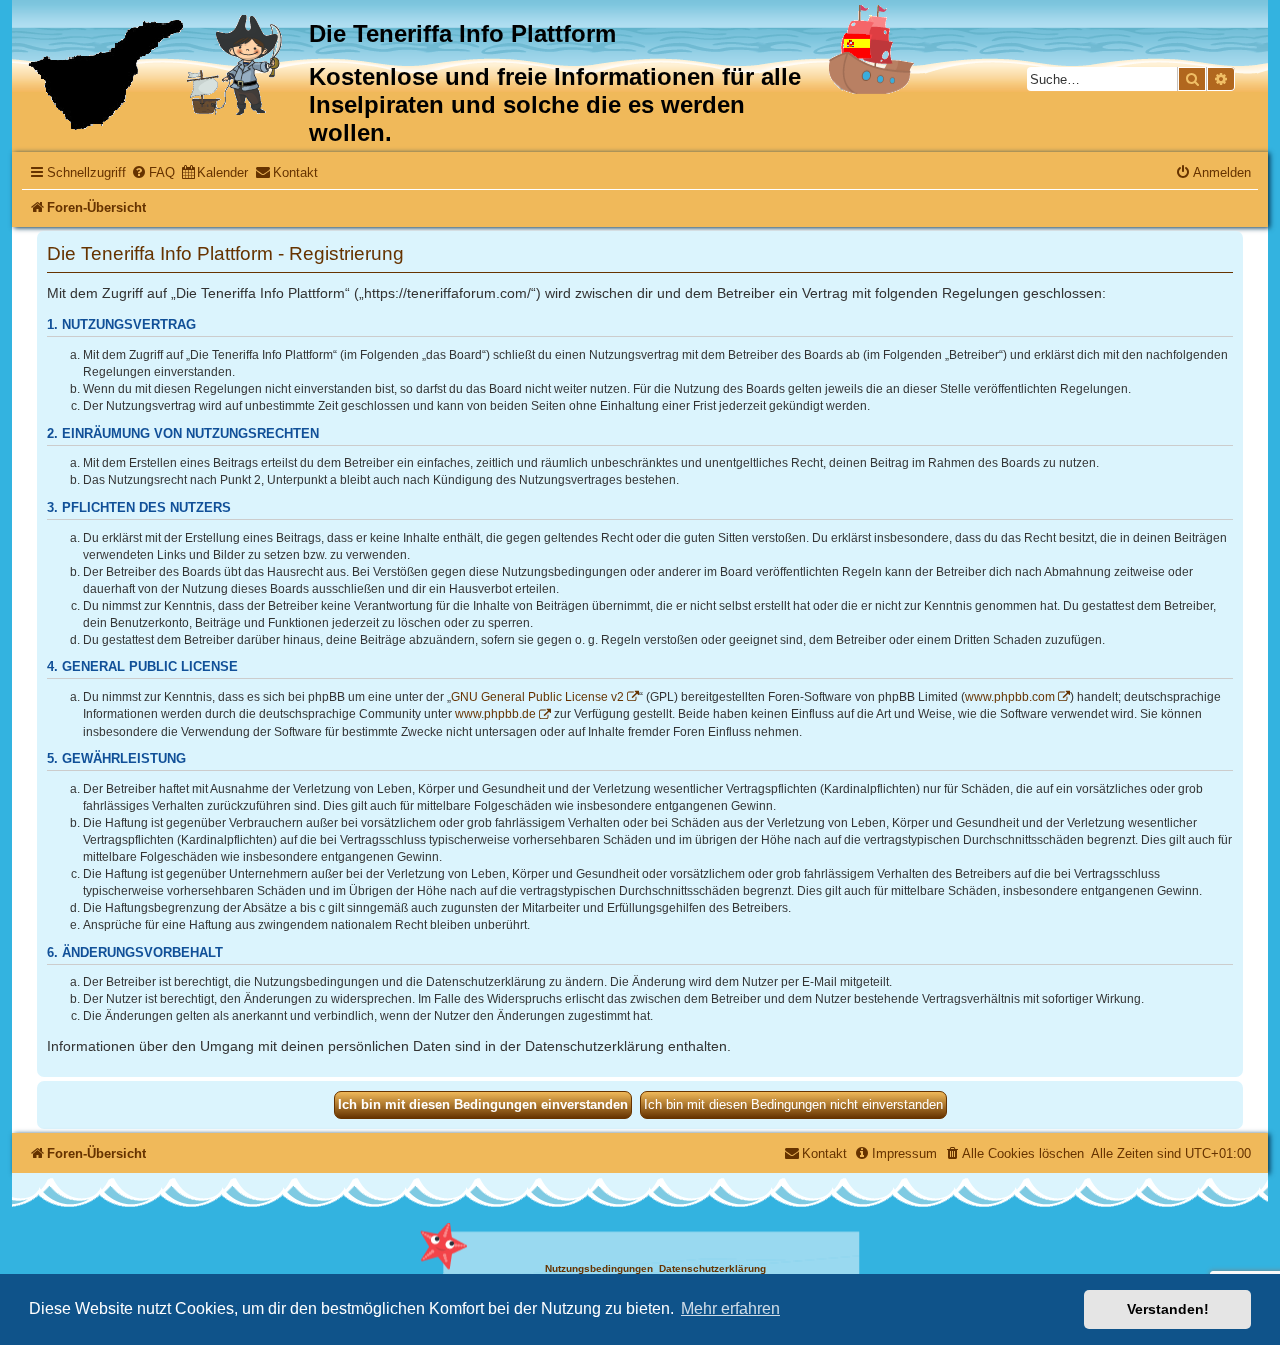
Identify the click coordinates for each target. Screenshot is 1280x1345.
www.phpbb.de (495, 714)
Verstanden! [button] (1168, 1309)
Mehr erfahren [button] (730, 1308)
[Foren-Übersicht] (163, 72)
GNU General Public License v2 (537, 697)
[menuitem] (153, 172)
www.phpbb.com (1010, 697)
